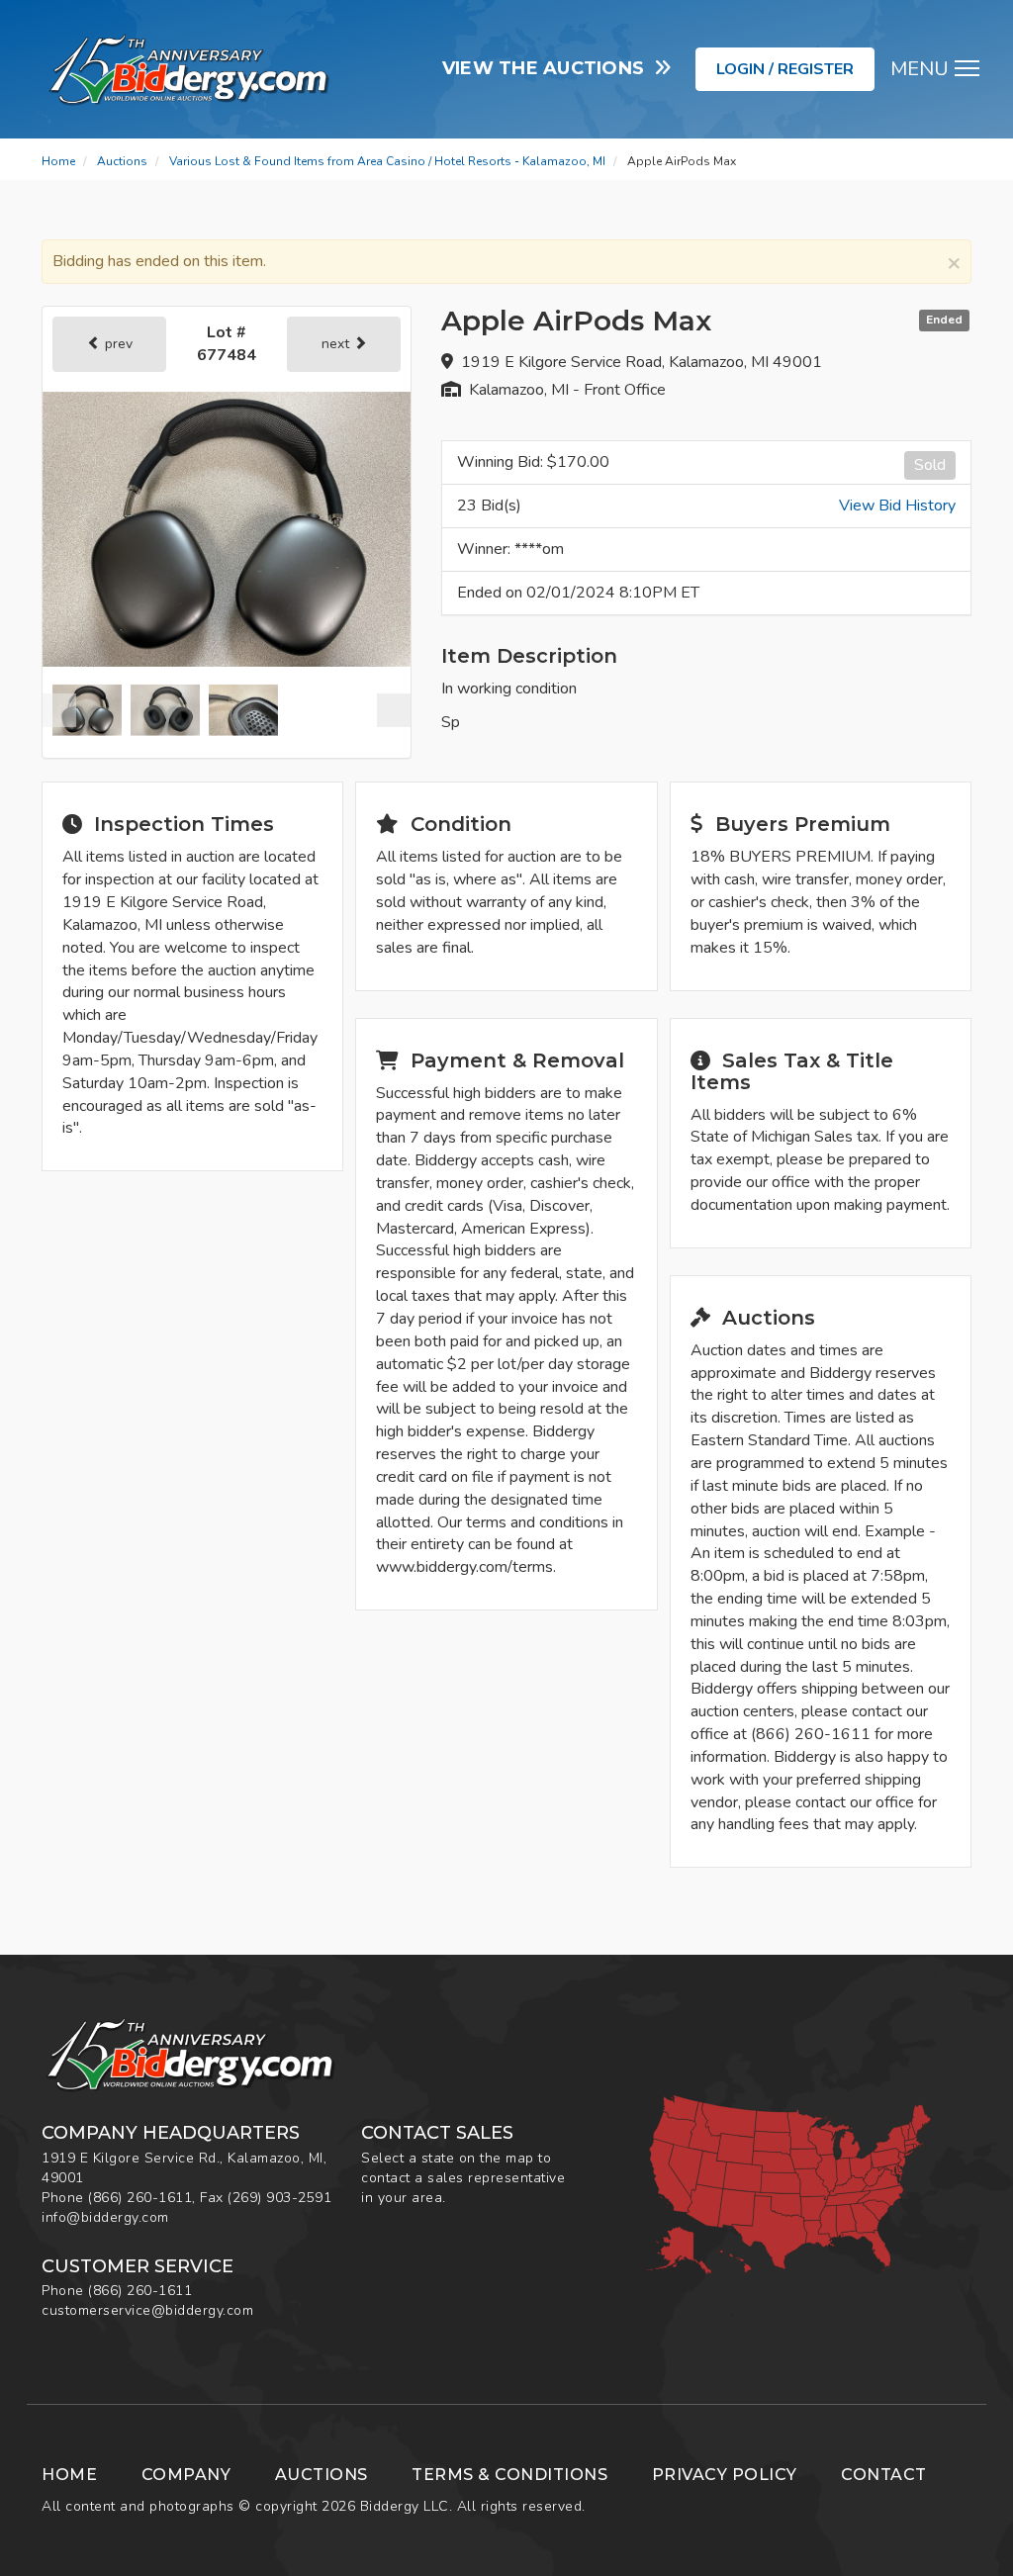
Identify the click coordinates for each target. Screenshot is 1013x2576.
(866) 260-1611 (140, 2198)
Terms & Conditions (509, 2475)
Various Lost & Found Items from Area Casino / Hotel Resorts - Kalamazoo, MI (387, 161)
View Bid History (897, 506)
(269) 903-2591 (279, 2198)
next (337, 344)
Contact (884, 2475)
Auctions (122, 161)
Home (58, 161)
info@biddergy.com (105, 2217)
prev (117, 344)
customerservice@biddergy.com (147, 2310)
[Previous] (59, 710)
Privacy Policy (725, 2475)
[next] (394, 710)
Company (186, 2475)
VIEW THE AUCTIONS (549, 68)
